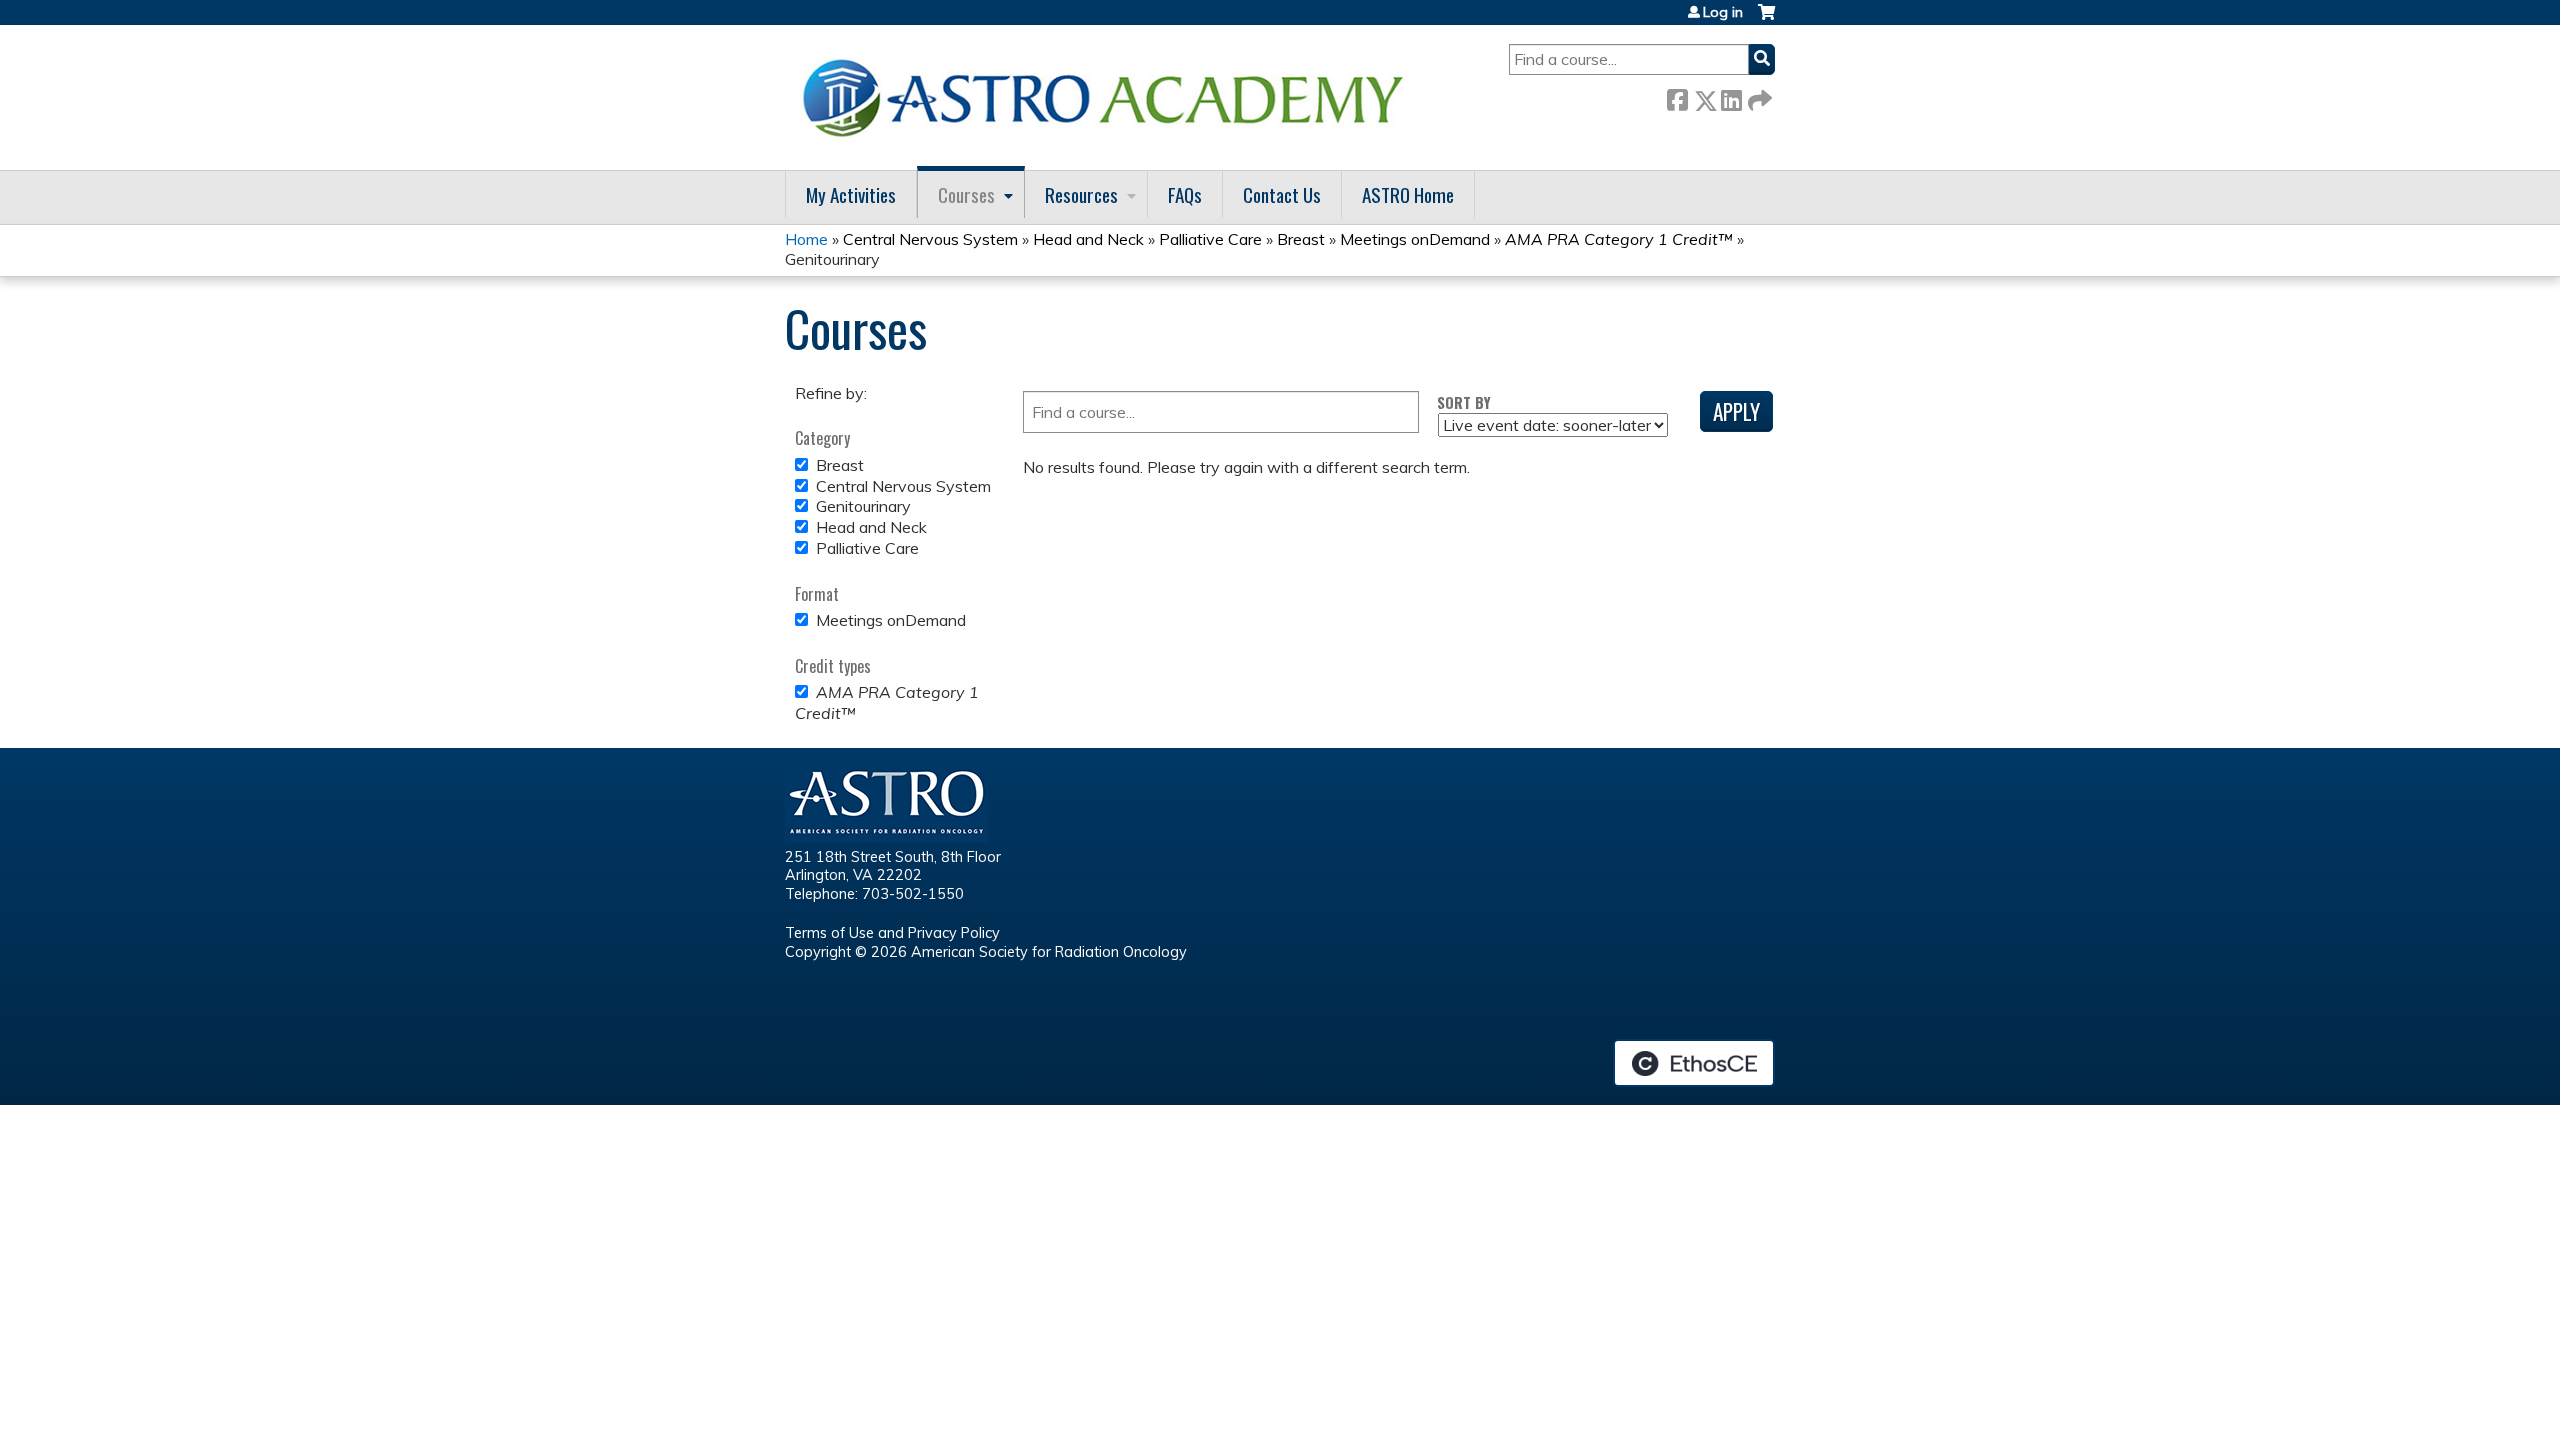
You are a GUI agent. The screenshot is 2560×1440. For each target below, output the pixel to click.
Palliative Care (1210, 239)
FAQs (1185, 194)
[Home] (1110, 97)
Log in (1723, 12)
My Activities (851, 194)
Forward (1758, 96)
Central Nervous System (930, 239)
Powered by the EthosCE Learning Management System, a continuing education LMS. (1694, 1063)
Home (806, 239)
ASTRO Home (1408, 194)
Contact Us (1282, 194)
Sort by (1464, 402)
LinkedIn (1731, 96)
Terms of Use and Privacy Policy (892, 933)
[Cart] (1766, 19)
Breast (1301, 239)
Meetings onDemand (1415, 239)
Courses (966, 194)
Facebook (1677, 96)
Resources (1081, 194)
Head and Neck (1088, 239)
